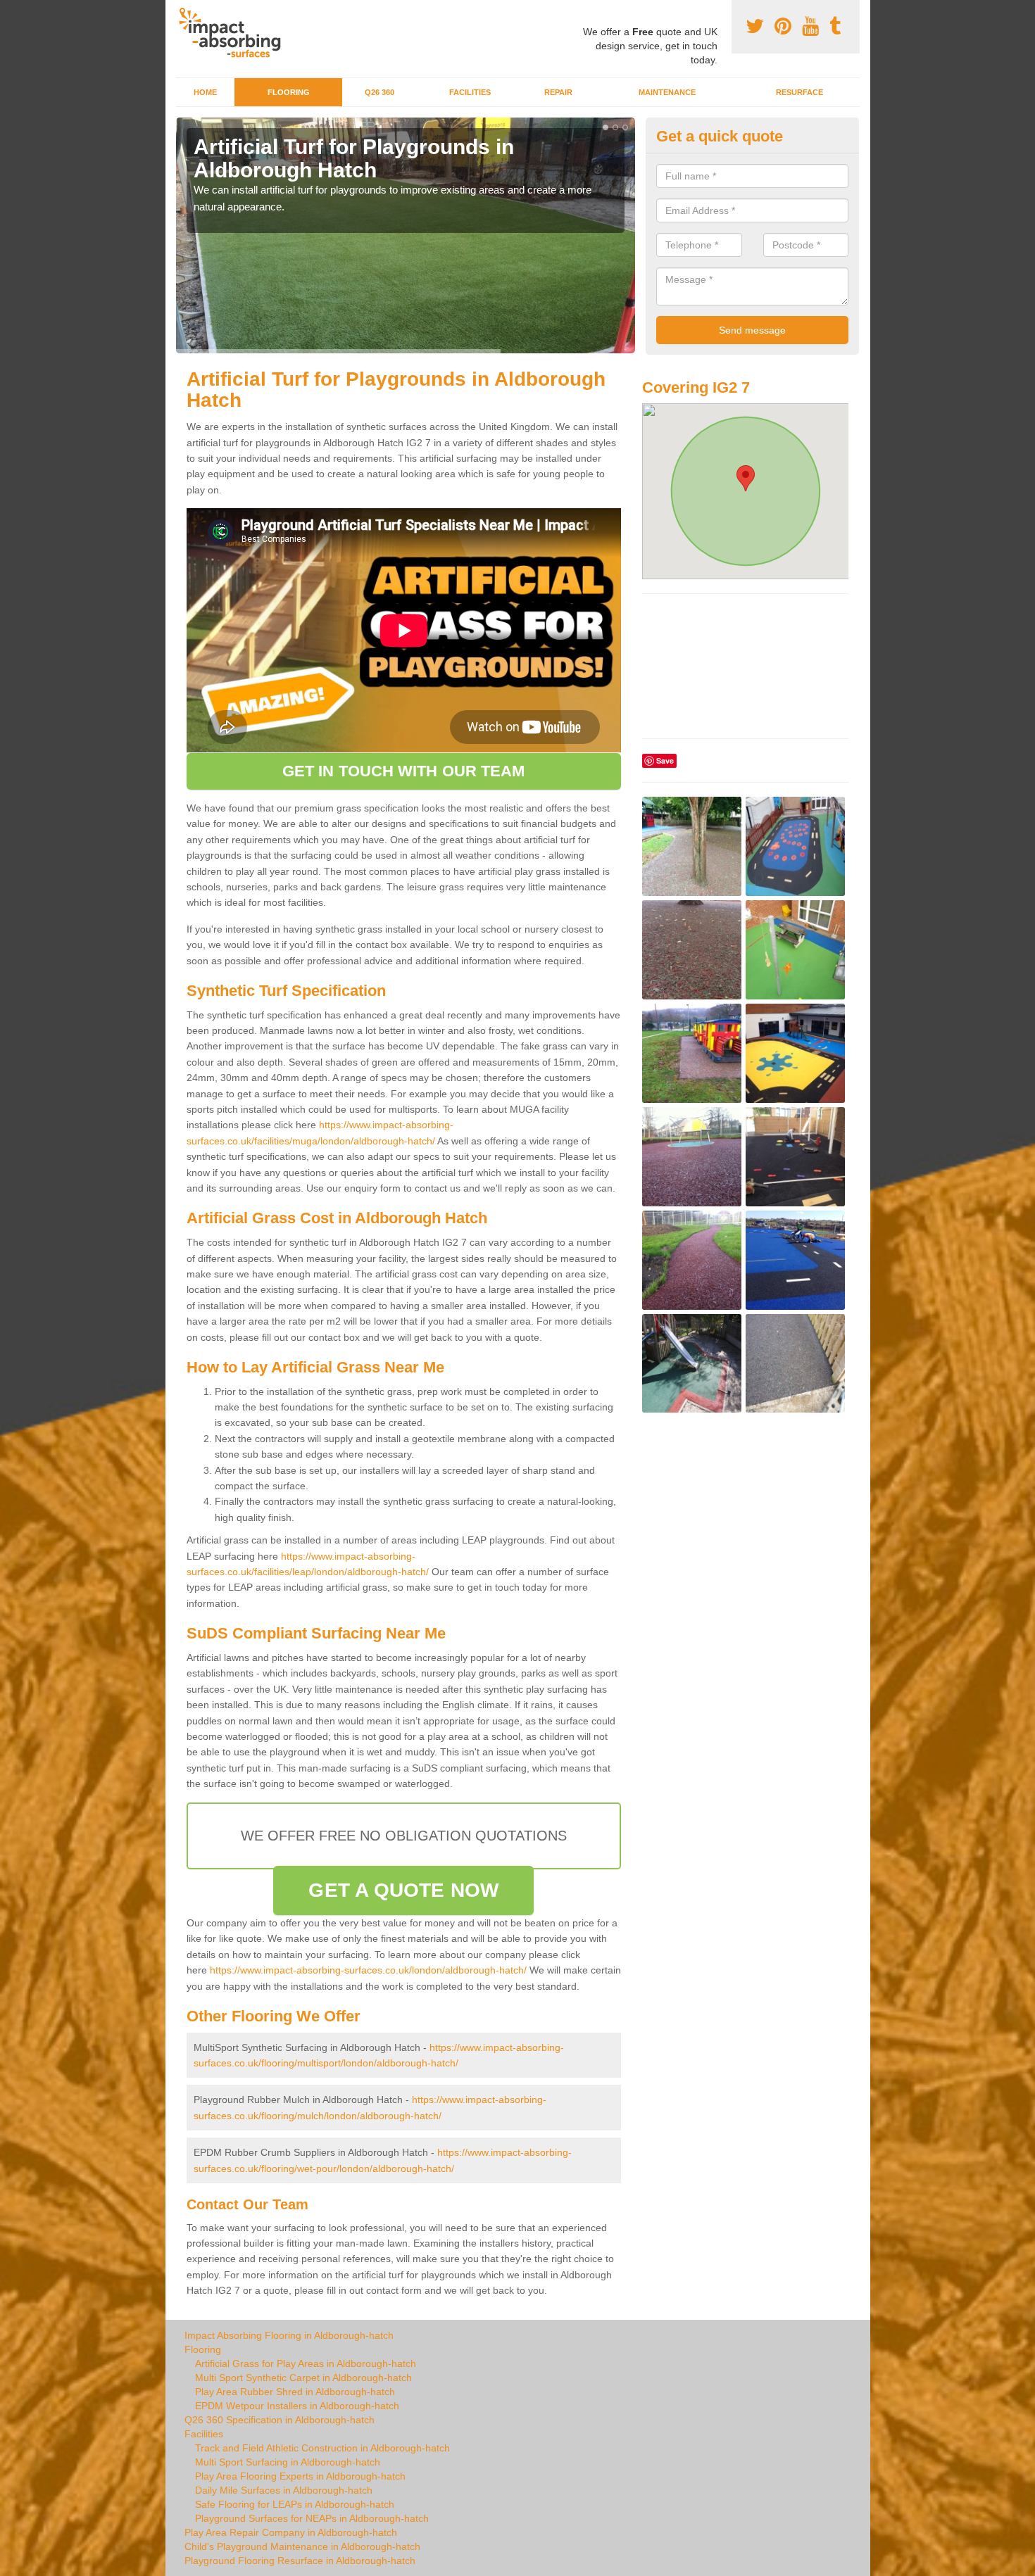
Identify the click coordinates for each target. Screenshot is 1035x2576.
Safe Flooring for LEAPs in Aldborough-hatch (295, 2504)
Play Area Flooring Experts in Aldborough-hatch (300, 2476)
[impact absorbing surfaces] (235, 33)
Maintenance (667, 92)
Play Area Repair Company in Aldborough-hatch (291, 2532)
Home (205, 92)
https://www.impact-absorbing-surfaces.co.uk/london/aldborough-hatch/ (368, 1970)
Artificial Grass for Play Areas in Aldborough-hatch (306, 2363)
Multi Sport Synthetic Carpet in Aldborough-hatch (303, 2378)
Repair (558, 92)
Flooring (289, 92)
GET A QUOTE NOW (403, 1890)
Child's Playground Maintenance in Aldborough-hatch (302, 2546)
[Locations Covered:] (182, 12)
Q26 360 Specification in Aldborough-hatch (280, 2420)
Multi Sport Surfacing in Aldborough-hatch (288, 2462)
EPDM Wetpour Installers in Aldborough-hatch (297, 2406)
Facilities (470, 92)
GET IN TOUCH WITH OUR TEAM (404, 771)
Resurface (799, 92)
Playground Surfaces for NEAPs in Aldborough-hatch (312, 2518)
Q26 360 (379, 92)
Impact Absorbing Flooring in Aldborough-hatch (289, 2335)
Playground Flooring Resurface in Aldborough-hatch (300, 2561)
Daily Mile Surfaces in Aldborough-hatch (284, 2490)
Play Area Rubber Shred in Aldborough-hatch (295, 2392)
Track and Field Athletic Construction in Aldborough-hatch (322, 2448)
